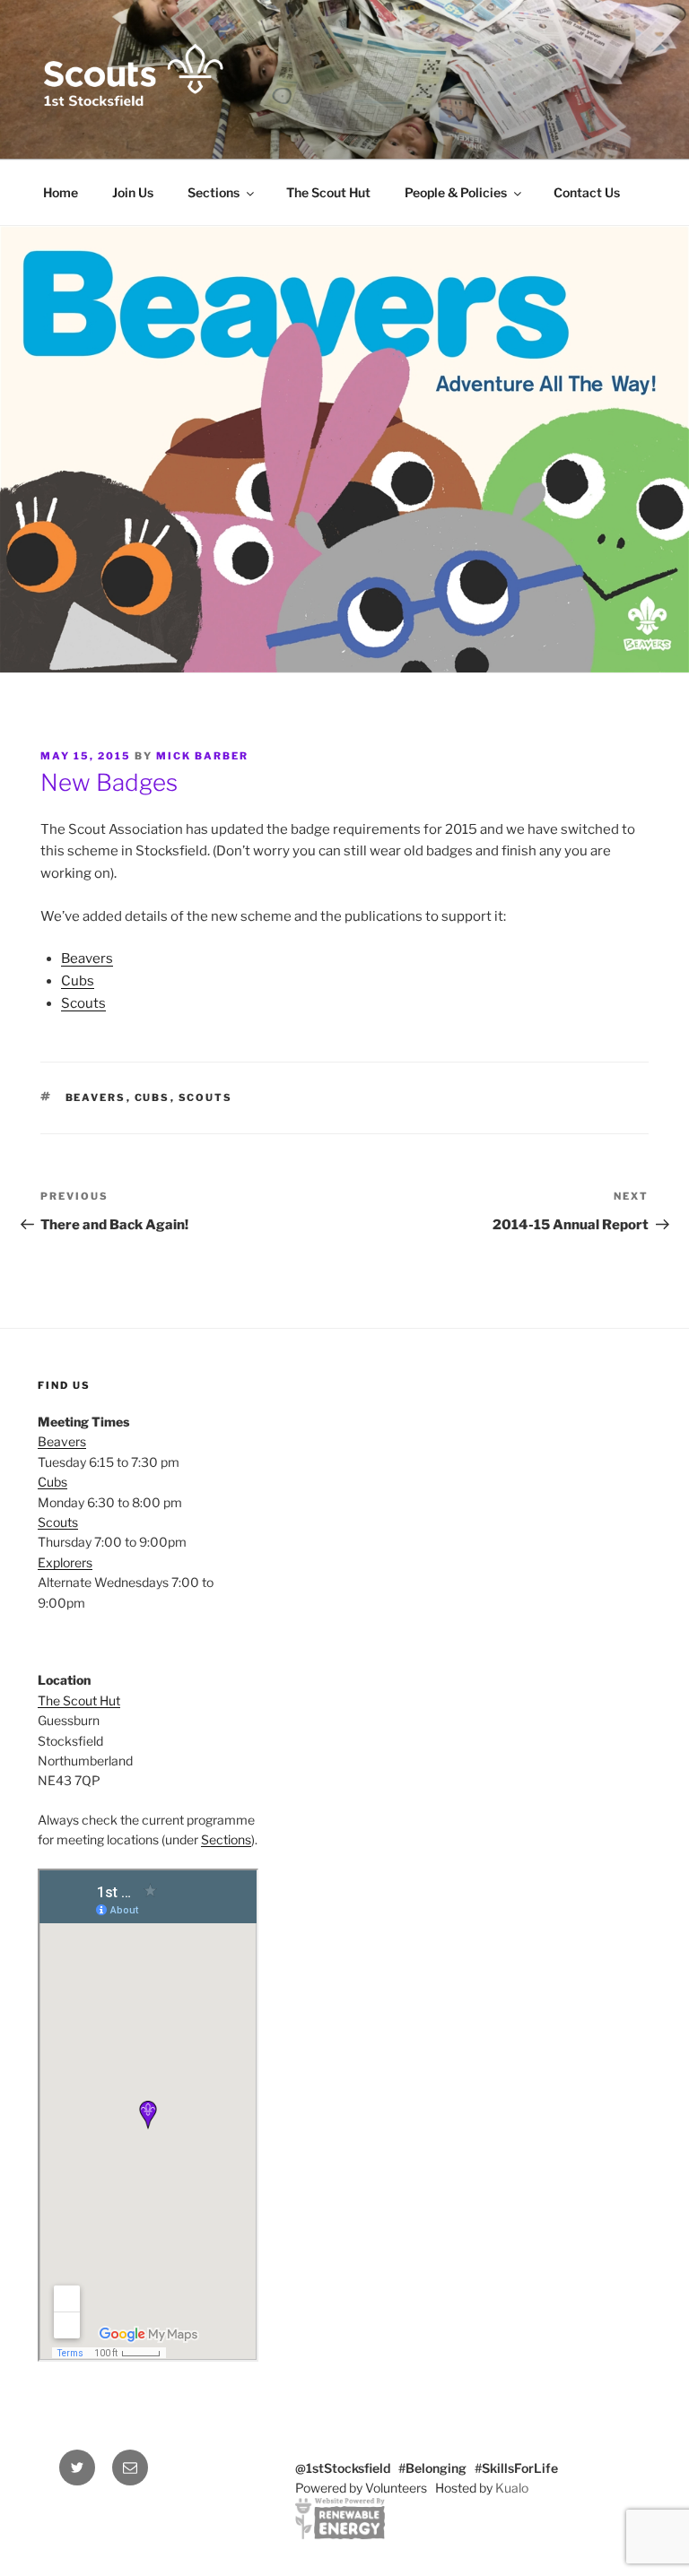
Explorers (65, 1562)
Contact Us (587, 192)
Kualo (512, 2488)
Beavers (87, 958)
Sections (214, 192)
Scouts (83, 1003)
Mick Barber (202, 756)
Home (61, 192)
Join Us (133, 192)
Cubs (78, 981)
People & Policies (456, 192)
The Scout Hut (328, 192)
